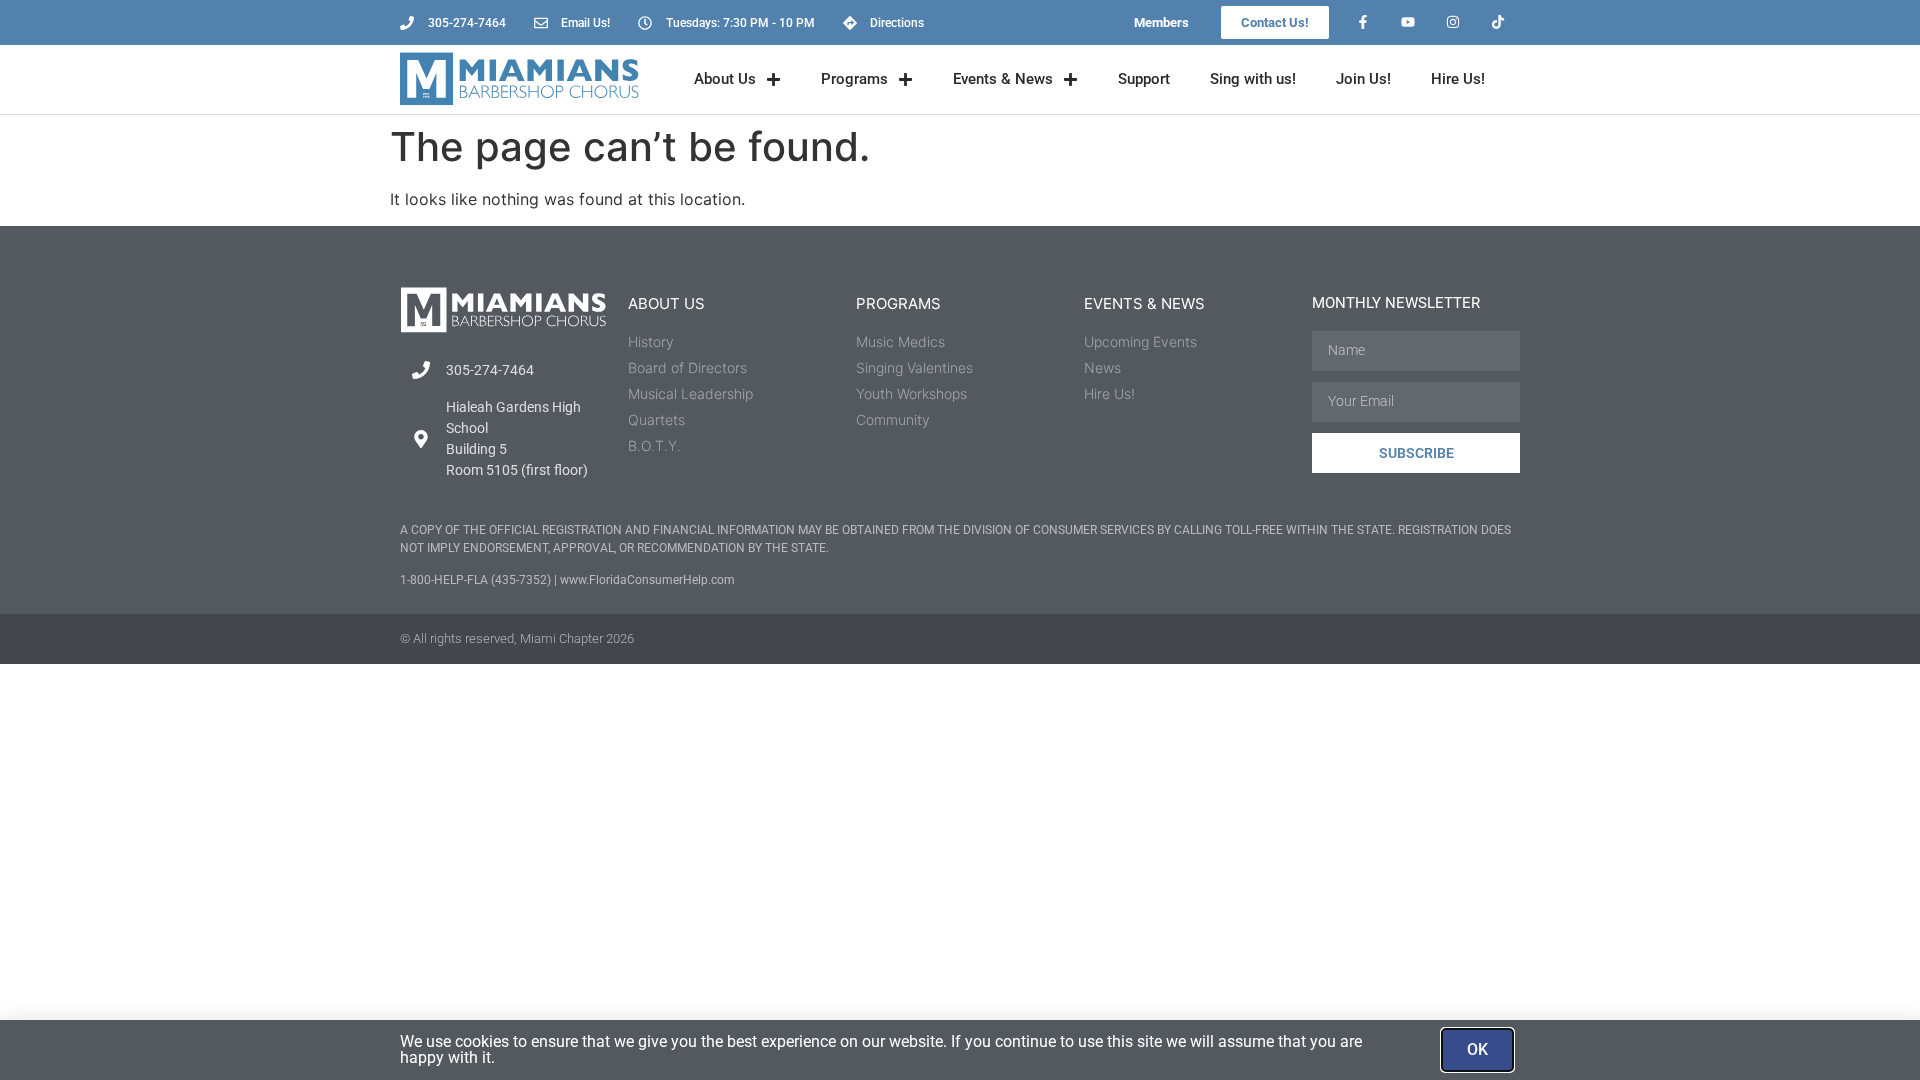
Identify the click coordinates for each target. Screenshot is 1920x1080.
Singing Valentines (914, 367)
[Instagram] (1452, 22)
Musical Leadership (690, 393)
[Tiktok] (1497, 22)
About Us (725, 79)
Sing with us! (1253, 79)
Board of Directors (687, 367)
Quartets (656, 419)
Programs (854, 79)
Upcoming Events (1140, 341)
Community (893, 419)
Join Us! (1363, 79)
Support (1144, 79)
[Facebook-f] (1363, 22)
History (651, 341)
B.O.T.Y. (654, 445)
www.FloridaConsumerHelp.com (647, 580)
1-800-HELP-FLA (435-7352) (475, 580)
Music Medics (900, 341)
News (1102, 367)
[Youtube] (1408, 22)
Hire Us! (1458, 79)
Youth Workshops (911, 393)
